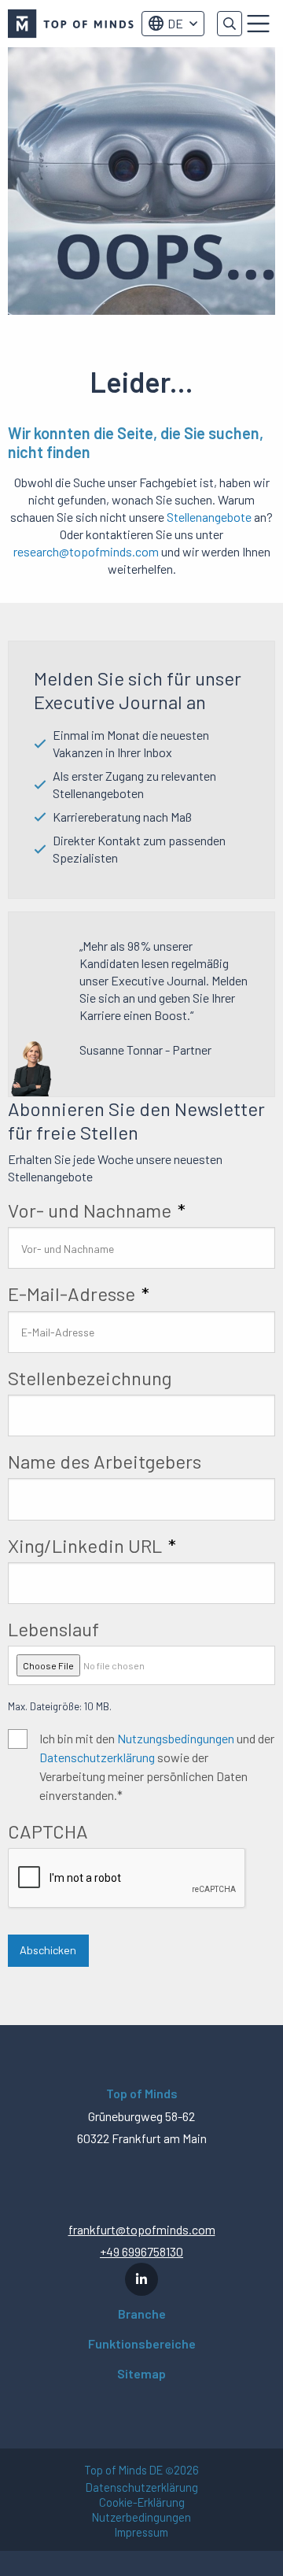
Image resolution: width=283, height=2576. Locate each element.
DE (175, 23)
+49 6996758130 (141, 2251)
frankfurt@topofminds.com (142, 2229)
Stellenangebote (209, 517)
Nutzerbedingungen (141, 2517)
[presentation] (127, 1879)
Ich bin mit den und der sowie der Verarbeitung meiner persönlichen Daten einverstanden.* (157, 1767)
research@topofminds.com (86, 551)
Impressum (141, 2532)
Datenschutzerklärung (97, 1757)
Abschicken (48, 1950)
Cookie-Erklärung (142, 2502)
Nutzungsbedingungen (176, 1738)
